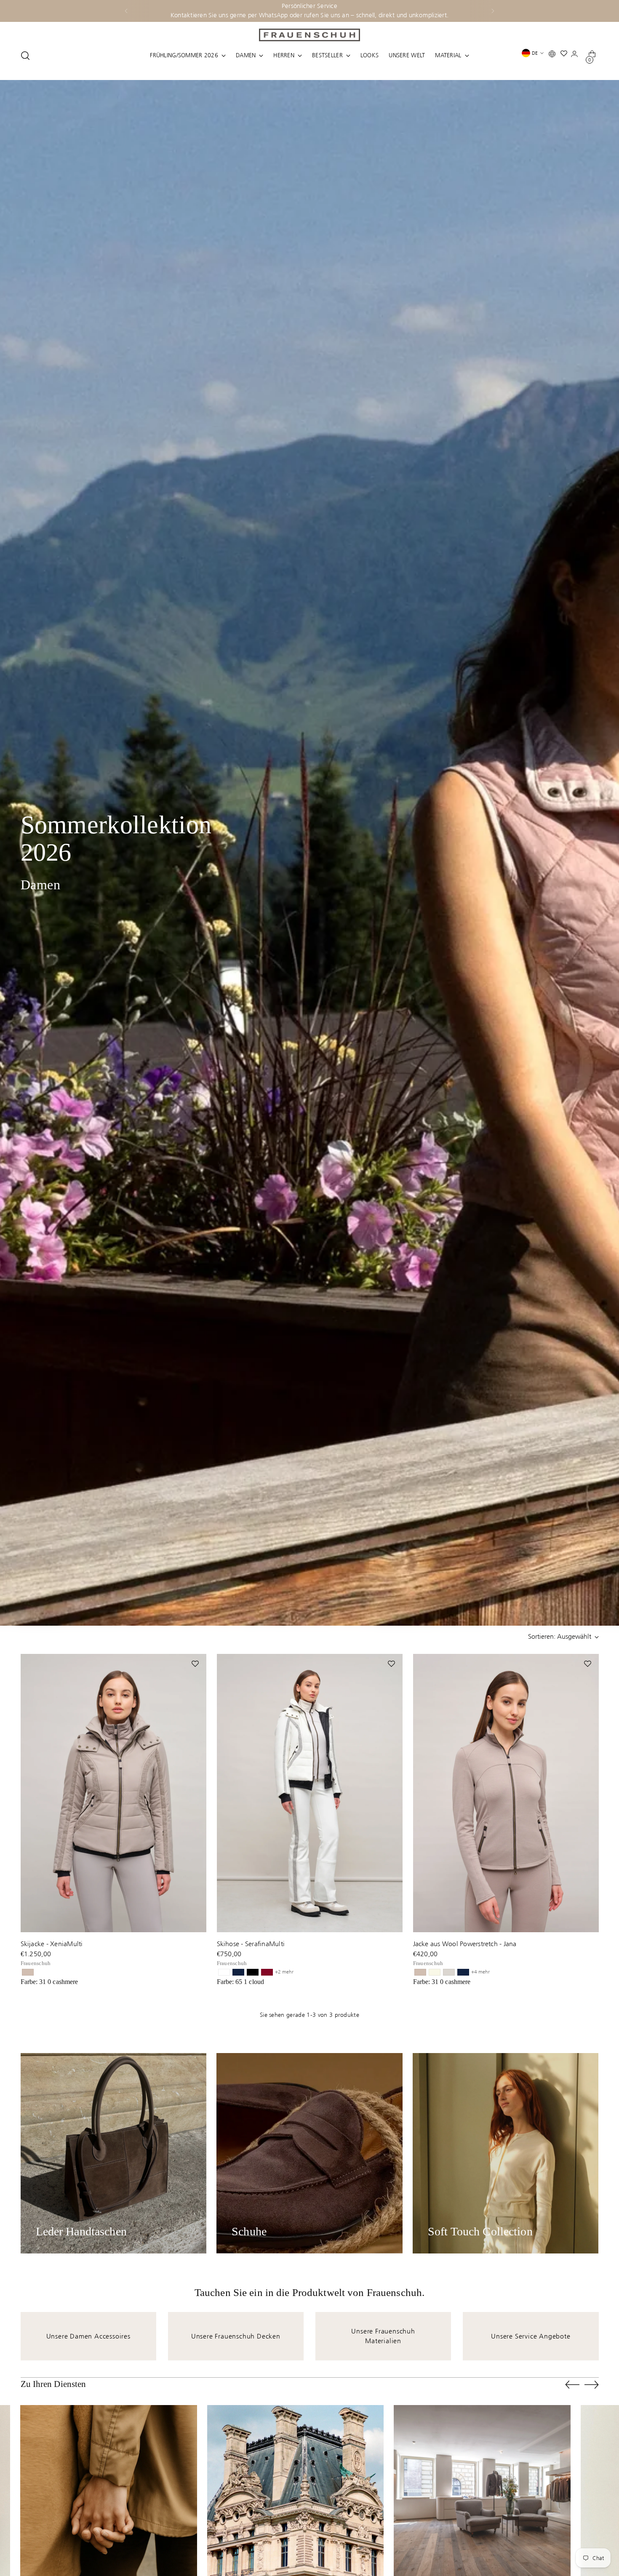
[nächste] (493, 11)
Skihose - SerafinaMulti (251, 1944)
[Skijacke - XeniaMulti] (113, 1793)
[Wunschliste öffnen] (566, 55)
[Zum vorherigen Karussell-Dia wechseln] (572, 2385)
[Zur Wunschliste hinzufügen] (196, 1664)
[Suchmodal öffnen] (25, 56)
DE (535, 53)
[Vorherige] (126, 11)
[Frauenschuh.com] (309, 35)
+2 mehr (284, 1972)
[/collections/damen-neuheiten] (309, 853)
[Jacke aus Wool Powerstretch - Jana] (506, 1793)
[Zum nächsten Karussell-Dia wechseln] (592, 2384)
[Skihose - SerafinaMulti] (310, 1793)
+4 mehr (480, 1972)
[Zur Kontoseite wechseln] (576, 56)
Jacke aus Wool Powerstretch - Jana (465, 1944)
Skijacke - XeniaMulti (52, 1944)
